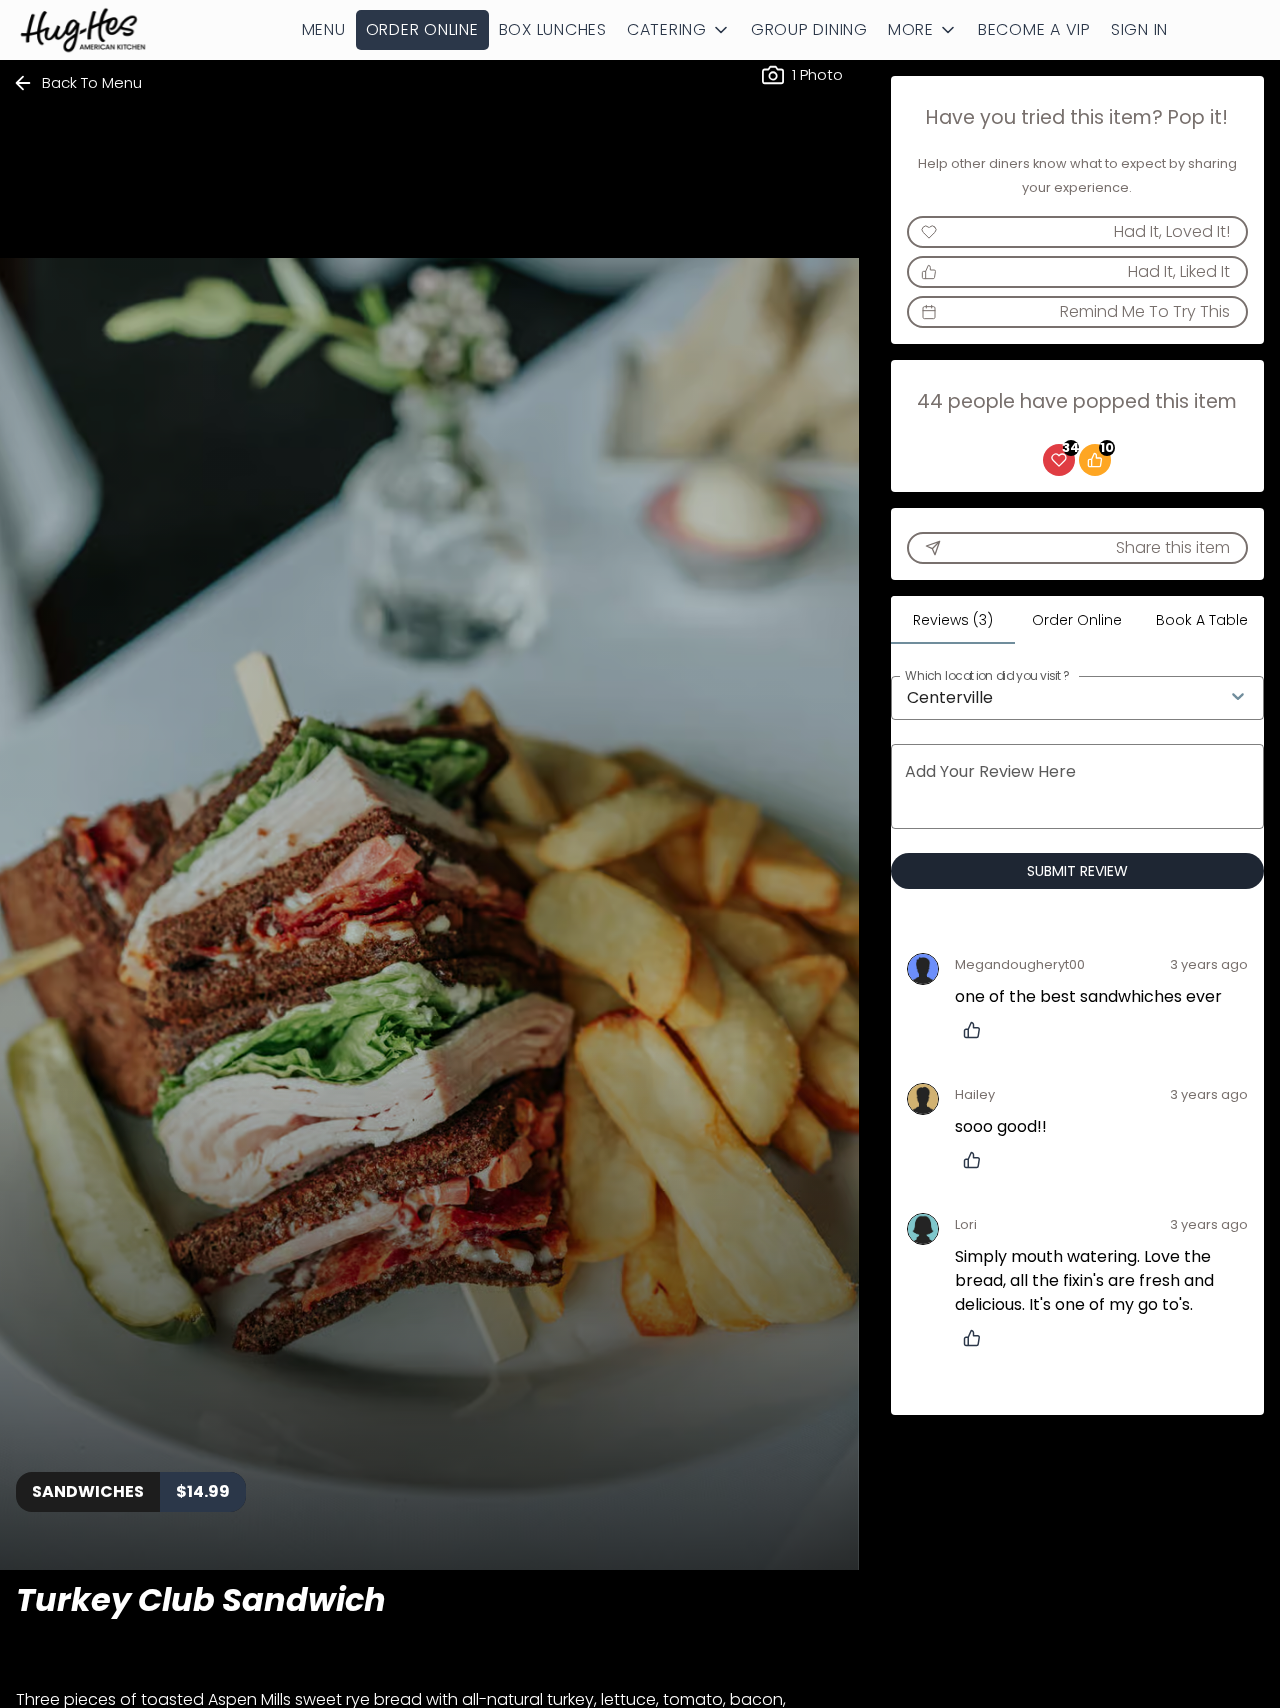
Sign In (1139, 29)
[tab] (953, 620)
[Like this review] (977, 1030)
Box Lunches (553, 29)
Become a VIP (1034, 29)
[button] (679, 30)
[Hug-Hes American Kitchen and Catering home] (106, 30)
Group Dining (809, 29)
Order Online (422, 29)
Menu (324, 29)
